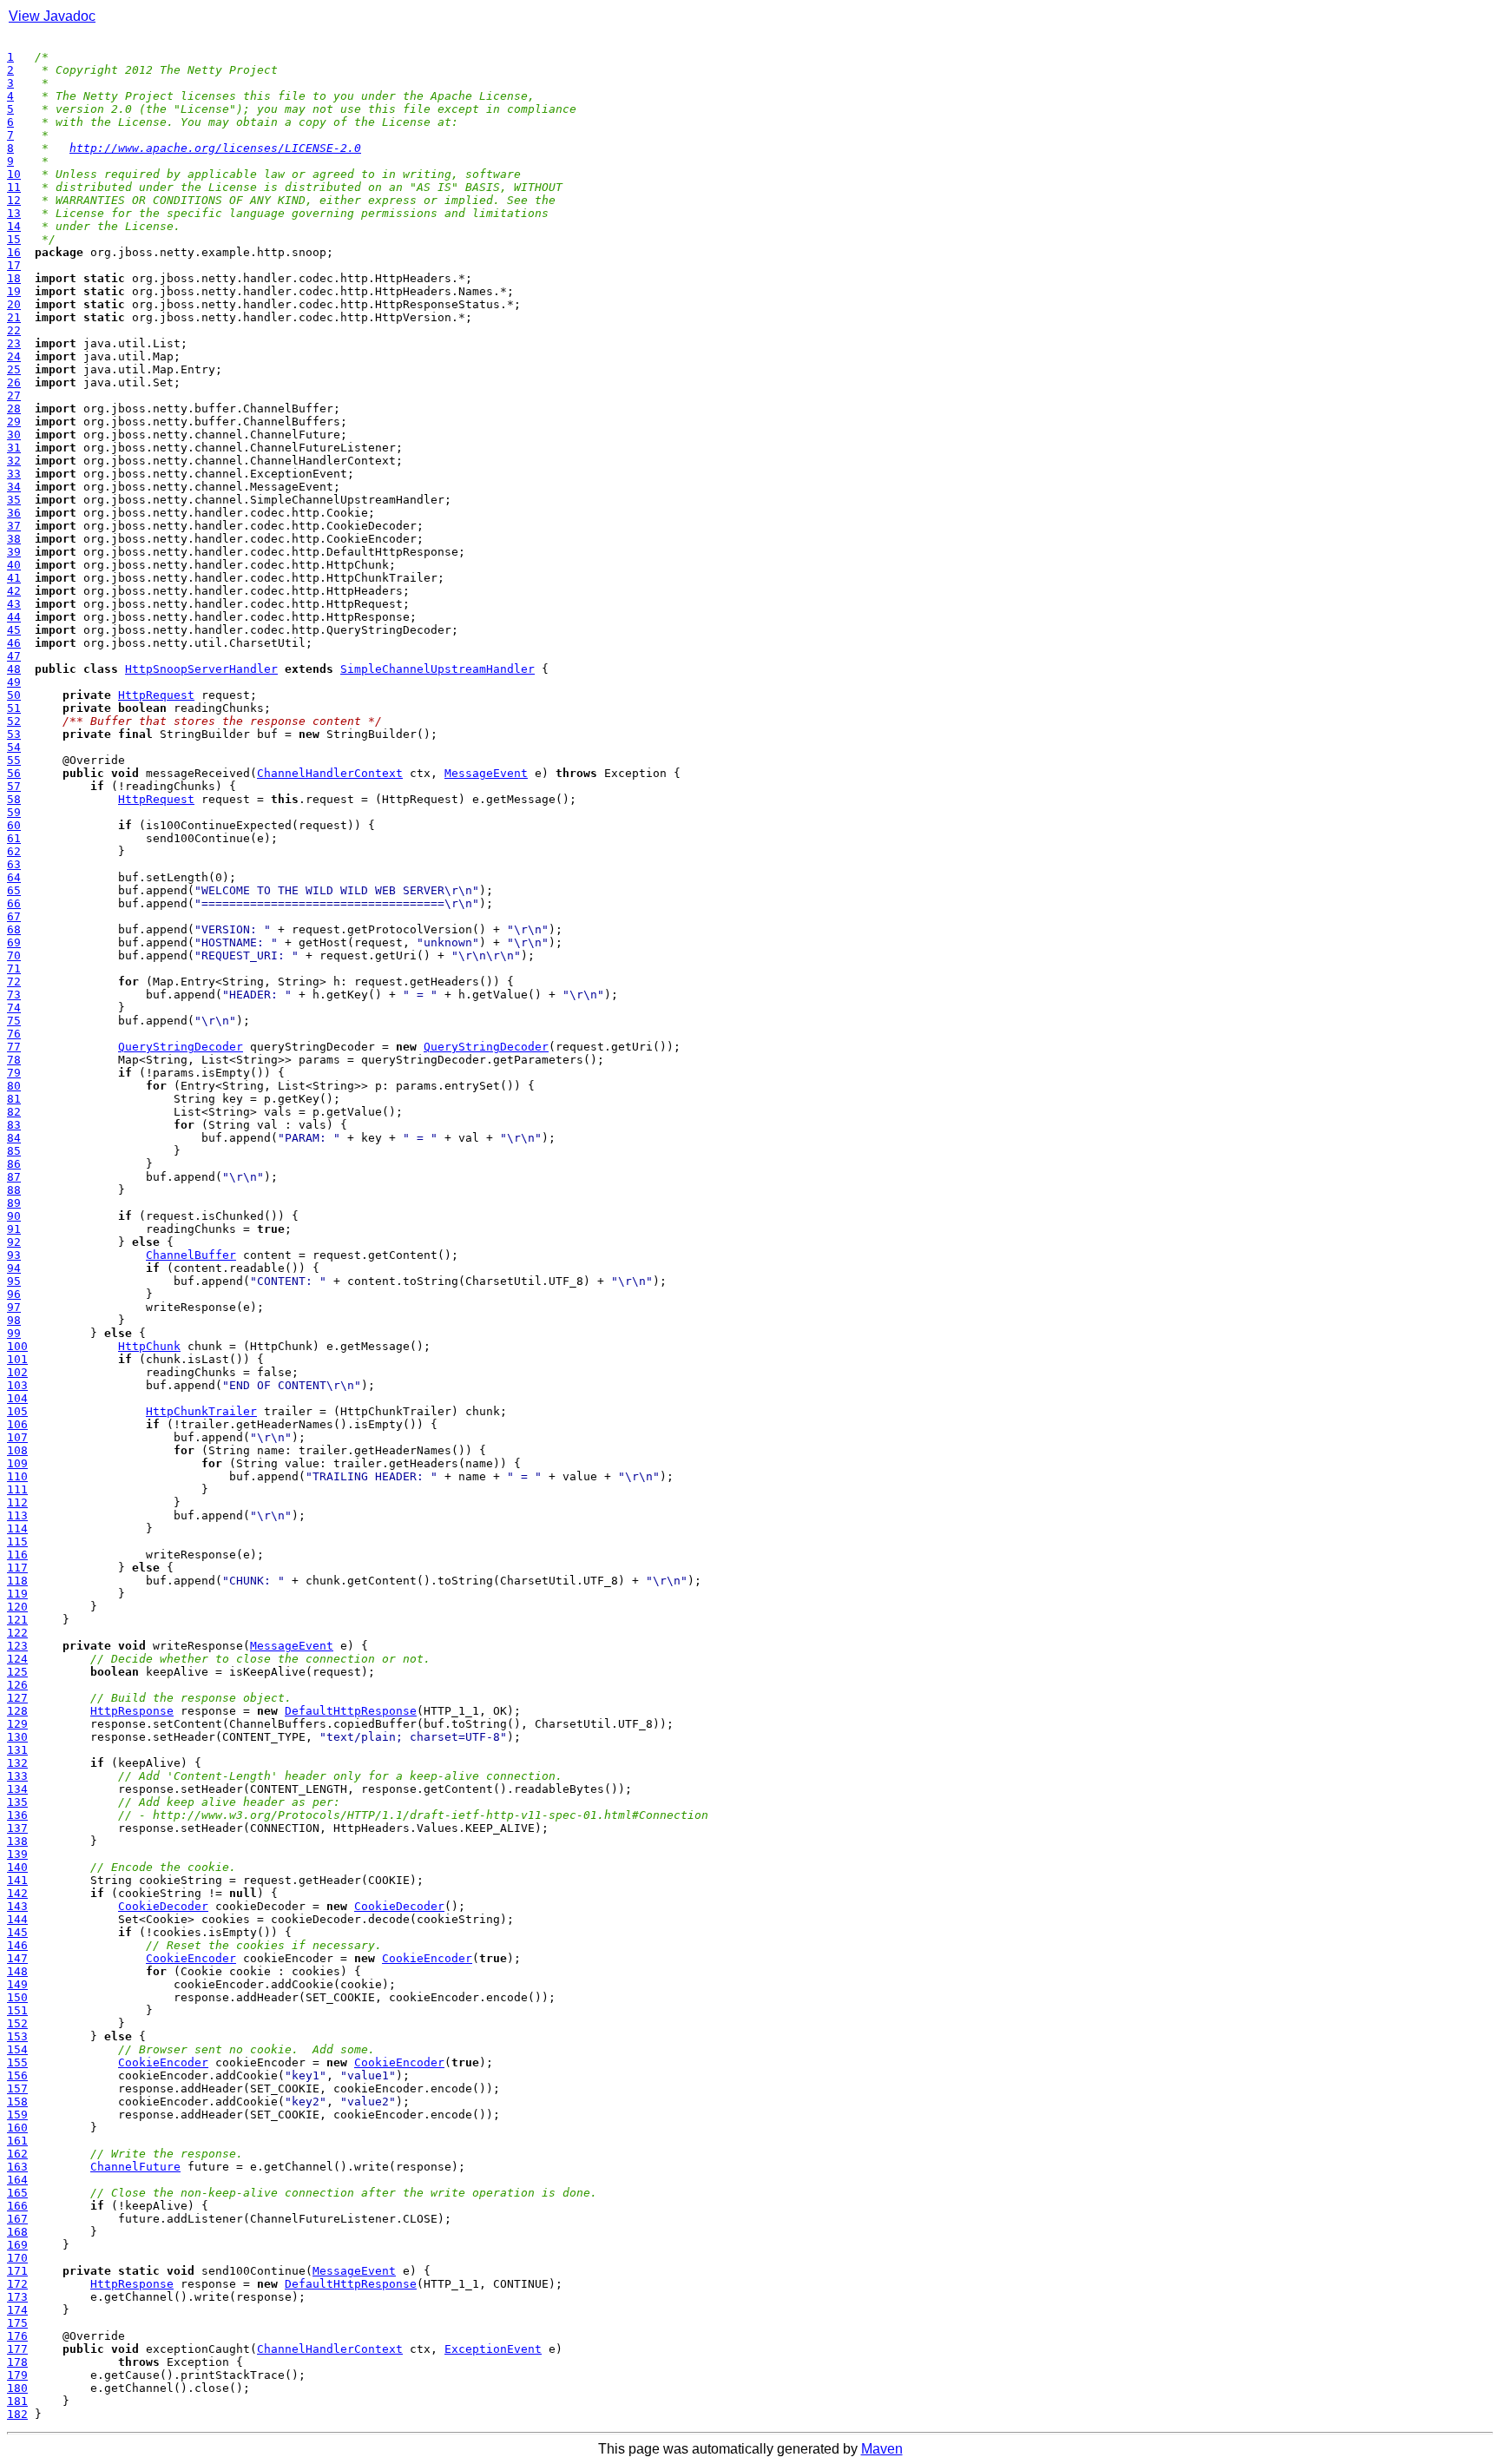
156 (17, 2075)
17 (14, 265)
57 (14, 786)
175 (17, 2323)
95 (14, 1281)
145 (17, 1932)
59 (14, 812)
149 (17, 1984)
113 (17, 1515)
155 (17, 2062)
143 (17, 1906)
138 (17, 1841)
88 (14, 1190)
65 (14, 890)
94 (14, 1268)
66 (14, 903)
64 (14, 877)
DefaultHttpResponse (351, 1711)
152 (17, 2023)
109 (17, 1463)
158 (17, 2102)
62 (14, 851)
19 (14, 291)
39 (14, 552)
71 (14, 968)
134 (17, 1789)
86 (14, 1164)
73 (14, 995)
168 (17, 2232)
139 (17, 1854)
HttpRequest (156, 695)
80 (14, 1086)
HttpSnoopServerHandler (201, 669)
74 (14, 1008)
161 (17, 2141)
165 (17, 2193)
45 (14, 630)
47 (14, 656)
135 (17, 1802)
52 (14, 721)
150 (17, 1997)
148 (17, 1971)
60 (14, 825)
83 (14, 1125)
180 (17, 2388)
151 (17, 2010)
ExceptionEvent (493, 2349)
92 (14, 1242)
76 (14, 1034)
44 (14, 617)
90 (14, 1216)
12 (14, 200)
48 (14, 669)
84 (14, 1138)
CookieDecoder (163, 1906)
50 (14, 695)
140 (17, 1867)
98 (14, 1320)
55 (14, 760)
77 (14, 1047)
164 (17, 2180)
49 (14, 682)
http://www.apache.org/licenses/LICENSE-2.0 (215, 148)
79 (14, 1073)
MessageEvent (486, 773)
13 (14, 213)
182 (17, 2414)
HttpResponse (132, 1711)
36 (14, 513)
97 (14, 1307)
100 (17, 1346)
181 (17, 2401)
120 (17, 1607)
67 (14, 916)
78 (14, 1060)
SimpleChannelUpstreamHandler (437, 669)
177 (17, 2349)
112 (17, 1502)
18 (14, 278)
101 (17, 1359)
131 (17, 1750)
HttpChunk (149, 1346)
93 (14, 1255)
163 (17, 2167)
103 (17, 1385)
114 (17, 1528)
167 (17, 2219)
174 (17, 2310)
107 (17, 1437)
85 (14, 1151)
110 (17, 1476)
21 (14, 317)
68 (14, 929)
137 (17, 1828)
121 (17, 1620)
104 (17, 1398)
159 (17, 2115)
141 (17, 1880)
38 (14, 539)
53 (14, 734)
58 (14, 799)
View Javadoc (52, 16)
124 (17, 1659)
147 (17, 1958)
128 (17, 1711)
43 (14, 604)
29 (14, 422)
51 (14, 708)
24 (14, 356)
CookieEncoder (191, 1958)
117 (17, 1568)
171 (17, 2271)
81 (14, 1099)
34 (14, 487)
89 (14, 1203)
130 (17, 1737)
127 (17, 1698)
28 (14, 408)
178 (17, 2362)
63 (14, 864)
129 (17, 1724)
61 (14, 838)
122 (17, 1633)
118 (17, 1581)
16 (14, 252)
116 (17, 1555)
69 (14, 942)
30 (14, 435)
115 (17, 1542)
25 (14, 369)
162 (17, 2154)
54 (14, 747)
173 (17, 2297)
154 (17, 2049)
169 (17, 2245)
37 (14, 526)
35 (14, 500)
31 (14, 448)
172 (17, 2284)
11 (14, 187)
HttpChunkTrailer (201, 1411)
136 (17, 1815)
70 (14, 955)
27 (14, 395)
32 (14, 461)
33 (14, 474)
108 (17, 1450)
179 (17, 2375)
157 (17, 2088)
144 (17, 1919)
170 (17, 2258)
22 (14, 330)
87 (14, 1177)
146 (17, 1945)
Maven (882, 2449)
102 (17, 1372)
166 (17, 2206)
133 (17, 1776)
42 (14, 591)
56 (14, 773)
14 (14, 226)
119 (17, 1594)
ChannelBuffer (191, 1255)
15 (14, 239)
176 (17, 2336)
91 (14, 1229)
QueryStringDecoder (181, 1047)
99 (14, 1333)
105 (17, 1411)
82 (14, 1112)
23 (14, 343)
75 (14, 1021)
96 (14, 1294)
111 (17, 1489)
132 (17, 1763)
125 (17, 1672)
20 (14, 304)
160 (17, 2128)
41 (14, 578)
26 (14, 382)
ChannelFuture (135, 2167)
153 (17, 2036)
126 (17, 1685)
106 (17, 1424)
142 (17, 1893)
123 (17, 1646)
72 (14, 982)
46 (14, 643)
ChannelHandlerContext (330, 773)
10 (14, 174)
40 (14, 565)
